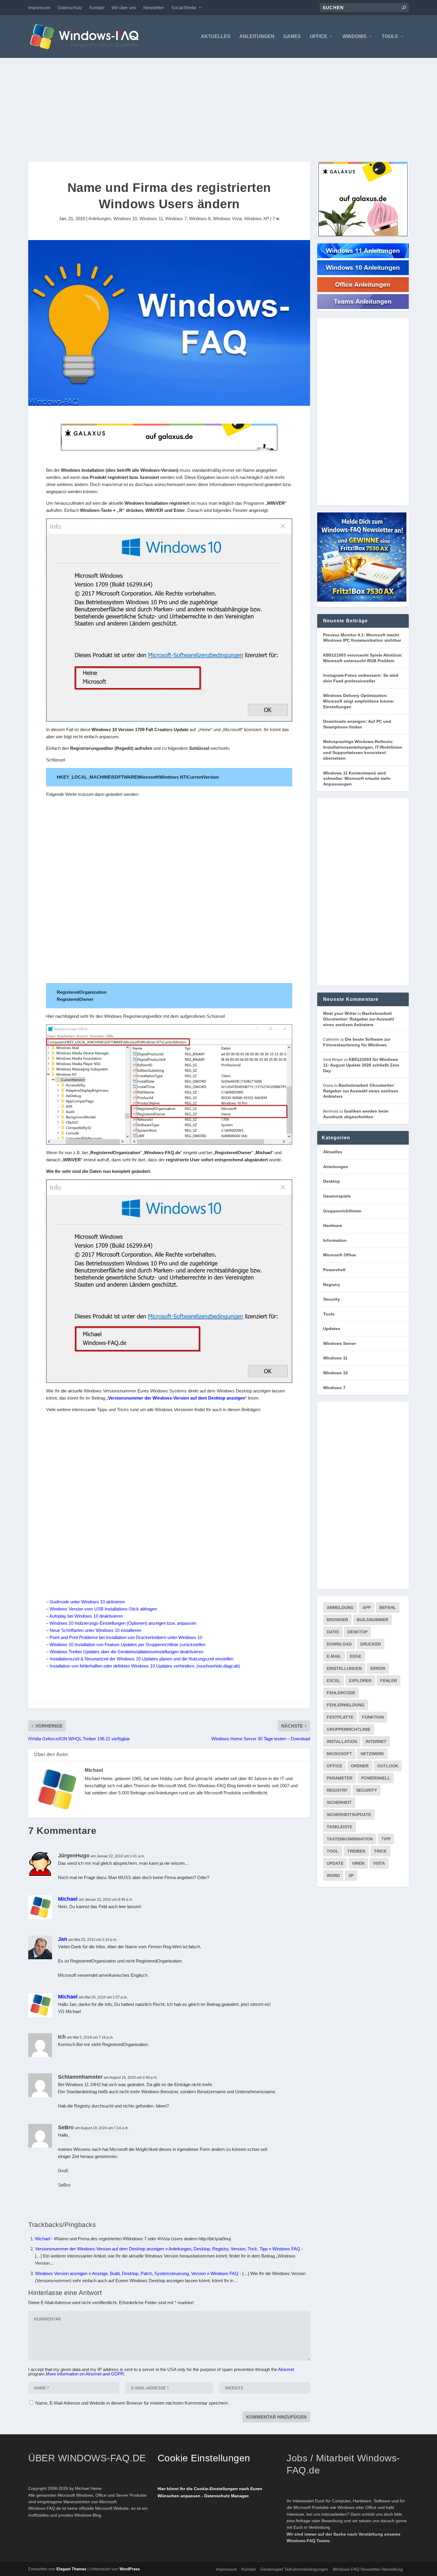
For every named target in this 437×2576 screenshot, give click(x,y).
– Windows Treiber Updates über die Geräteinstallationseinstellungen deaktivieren (125, 1652)
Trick (380, 1851)
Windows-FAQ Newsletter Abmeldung (368, 2569)
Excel (334, 1681)
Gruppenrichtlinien (342, 1211)
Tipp (386, 1839)
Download (339, 1644)
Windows (355, 37)
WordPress (130, 2569)
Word (333, 1875)
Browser (337, 1620)
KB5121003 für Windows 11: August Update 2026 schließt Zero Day (361, 1065)
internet (376, 1741)
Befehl (388, 1608)
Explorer (360, 1681)
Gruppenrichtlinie (349, 1729)
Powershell (334, 1270)
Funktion (373, 1717)
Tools (390, 37)
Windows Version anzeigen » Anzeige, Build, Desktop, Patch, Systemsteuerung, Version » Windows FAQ (137, 2273)
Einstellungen (344, 1668)
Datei (333, 1632)
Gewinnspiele (337, 1196)
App (367, 1608)
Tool (333, 1851)
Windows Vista (227, 219)
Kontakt (97, 8)
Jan (63, 1939)
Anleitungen (257, 37)
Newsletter (154, 8)
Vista (379, 1863)
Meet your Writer (340, 1013)
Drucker (371, 1644)
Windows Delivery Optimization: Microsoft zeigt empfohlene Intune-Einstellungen (359, 701)
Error (378, 1668)
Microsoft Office (339, 1255)
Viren (358, 1863)
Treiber (356, 1851)
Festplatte (340, 1717)
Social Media (184, 8)
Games (292, 37)
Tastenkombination (350, 1839)
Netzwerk (372, 1754)
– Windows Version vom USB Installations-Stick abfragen (102, 1609)
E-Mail (334, 1656)
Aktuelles (216, 37)
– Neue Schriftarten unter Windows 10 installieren (94, 1630)
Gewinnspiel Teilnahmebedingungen (294, 2569)
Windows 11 (151, 219)
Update (335, 1863)
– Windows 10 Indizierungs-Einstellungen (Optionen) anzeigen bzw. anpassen (121, 1623)
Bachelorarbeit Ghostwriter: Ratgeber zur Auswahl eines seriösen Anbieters (359, 1019)
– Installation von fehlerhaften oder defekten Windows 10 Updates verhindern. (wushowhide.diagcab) (143, 1666)
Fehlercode (341, 1693)
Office (319, 37)
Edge (356, 1656)
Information (335, 1240)
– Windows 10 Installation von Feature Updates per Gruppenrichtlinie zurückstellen (126, 1644)
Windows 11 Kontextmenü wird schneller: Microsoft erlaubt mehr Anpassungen (357, 779)
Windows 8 (200, 219)
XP (351, 1875)
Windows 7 (176, 219)
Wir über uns (124, 8)
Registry (332, 1285)
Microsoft (339, 1754)
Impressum (39, 8)
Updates (332, 1329)
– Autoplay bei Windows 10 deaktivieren (84, 1616)
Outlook (388, 1766)
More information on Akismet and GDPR (85, 2374)
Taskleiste (339, 1827)
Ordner (360, 1766)
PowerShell (376, 1778)
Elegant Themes (71, 2569)
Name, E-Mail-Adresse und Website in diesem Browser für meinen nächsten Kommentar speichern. (132, 2403)
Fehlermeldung (346, 1705)
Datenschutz (70, 8)
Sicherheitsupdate (349, 1815)
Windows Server (339, 1343)
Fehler (389, 1681)
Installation (342, 1741)
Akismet (286, 2369)
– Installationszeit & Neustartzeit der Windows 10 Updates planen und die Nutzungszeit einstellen (140, 1659)
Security (331, 1299)
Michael (94, 1770)
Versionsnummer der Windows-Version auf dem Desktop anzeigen (177, 1398)
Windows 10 (125, 219)
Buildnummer (372, 1620)
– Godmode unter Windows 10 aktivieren (85, 1602)
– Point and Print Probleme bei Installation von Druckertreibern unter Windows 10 (124, 1637)
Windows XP (257, 219)
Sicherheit (339, 1802)
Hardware (333, 1225)
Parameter (340, 1778)
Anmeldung (340, 1608)
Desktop (332, 1181)
